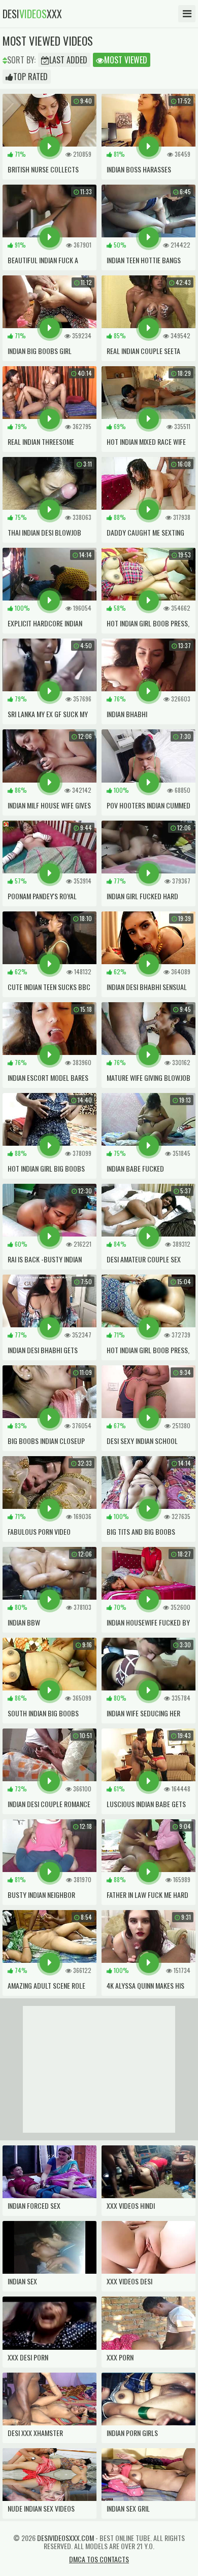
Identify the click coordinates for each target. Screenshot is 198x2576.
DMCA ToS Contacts (99, 2559)
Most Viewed (126, 60)
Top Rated (30, 77)
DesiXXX (32, 14)
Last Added (68, 60)
